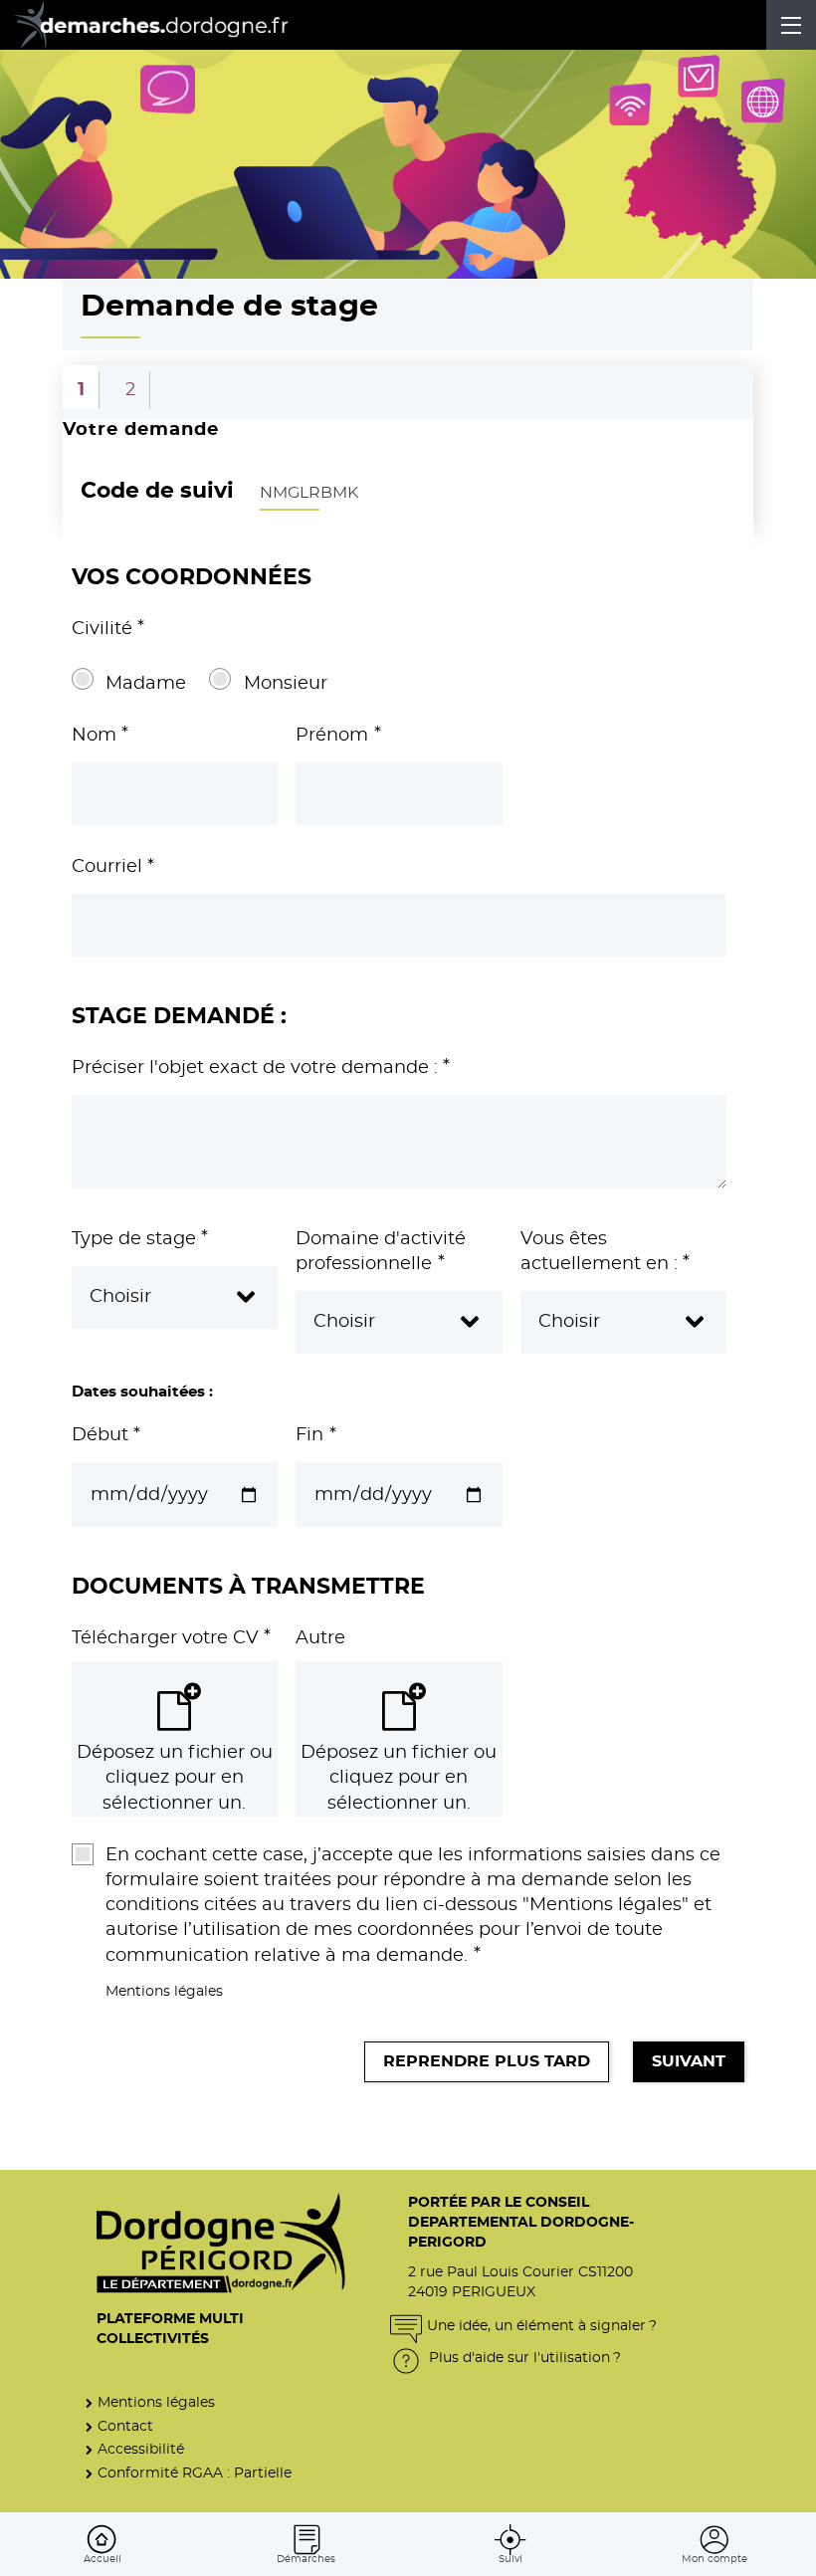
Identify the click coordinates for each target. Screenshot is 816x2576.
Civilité (108, 629)
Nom (100, 736)
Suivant (689, 2061)
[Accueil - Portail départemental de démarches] (164, 25)
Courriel (113, 867)
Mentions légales (164, 1991)
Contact (125, 2426)
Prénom (338, 736)
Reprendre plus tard (487, 2061)
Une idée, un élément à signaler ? (542, 2326)
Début (106, 1435)
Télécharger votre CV (171, 1638)
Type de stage (140, 1239)
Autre (320, 1638)
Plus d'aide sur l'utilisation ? (523, 2358)
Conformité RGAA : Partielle (195, 2473)
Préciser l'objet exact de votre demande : (261, 1068)
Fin (315, 1435)
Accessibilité (141, 2449)
